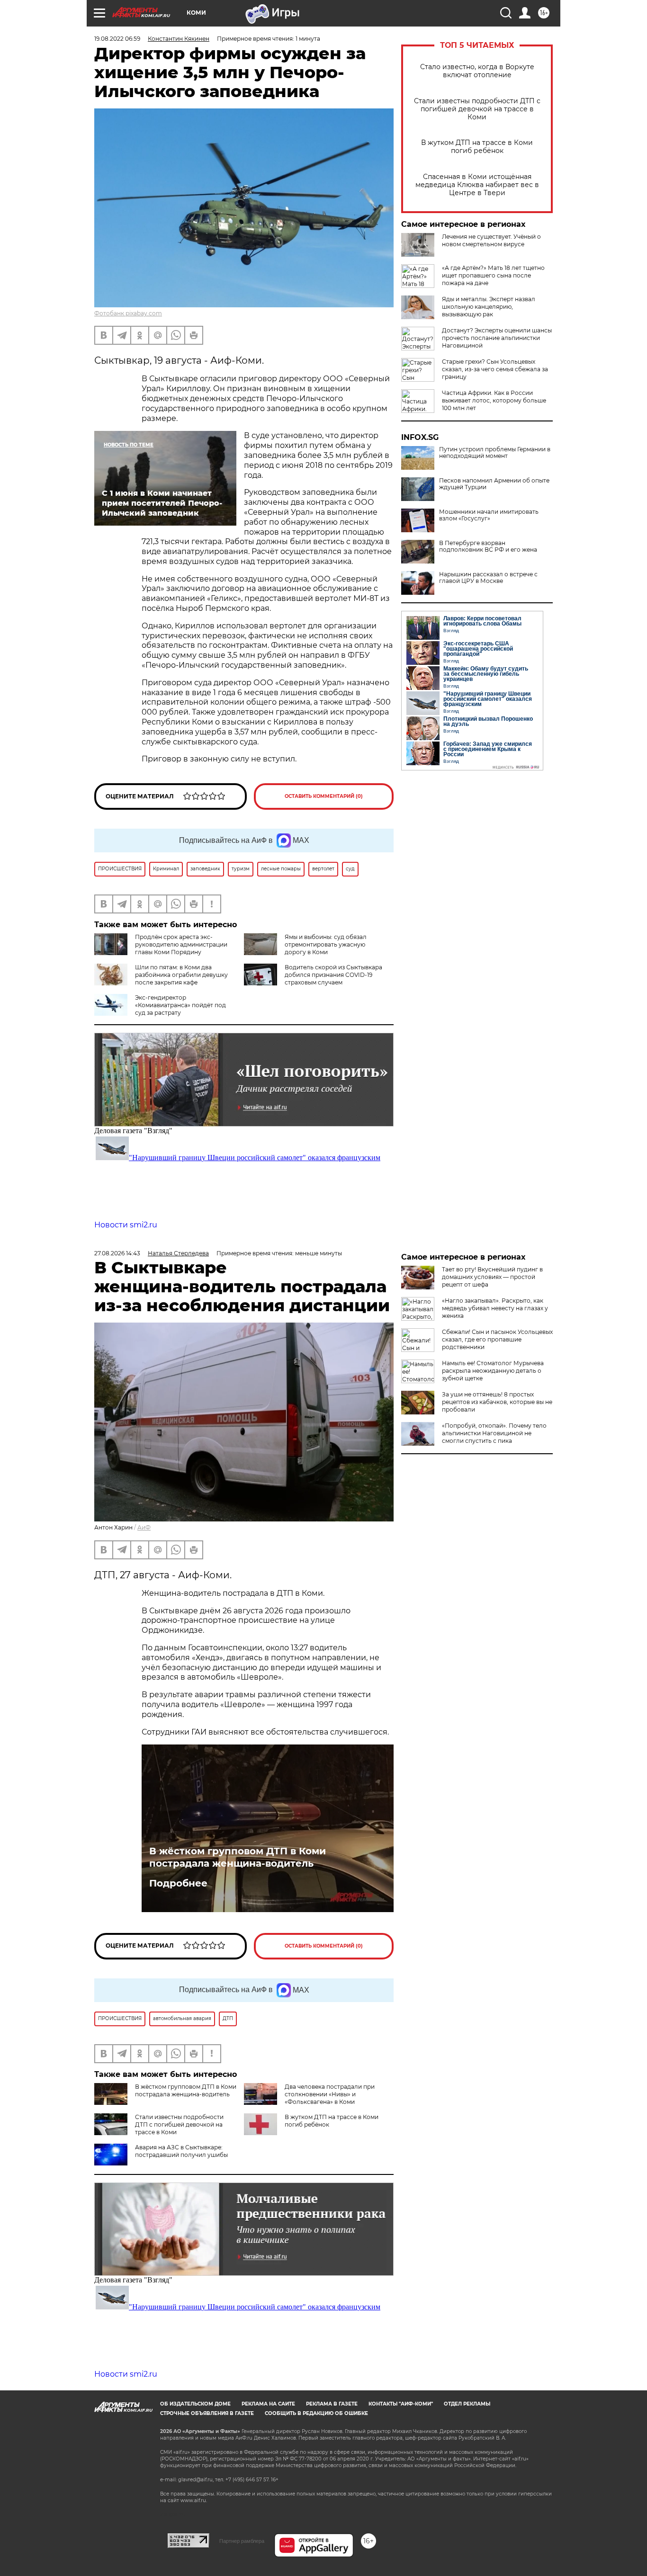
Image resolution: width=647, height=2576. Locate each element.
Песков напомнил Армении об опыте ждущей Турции (494, 484)
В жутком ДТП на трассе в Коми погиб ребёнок (477, 147)
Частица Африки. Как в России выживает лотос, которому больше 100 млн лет (494, 400)
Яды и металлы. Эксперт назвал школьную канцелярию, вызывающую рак (489, 307)
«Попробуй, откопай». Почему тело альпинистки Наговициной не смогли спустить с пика (494, 1433)
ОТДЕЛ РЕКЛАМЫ (467, 2404)
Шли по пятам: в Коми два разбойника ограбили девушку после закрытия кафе (181, 975)
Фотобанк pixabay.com (128, 313)
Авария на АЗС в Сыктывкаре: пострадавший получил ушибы (181, 2151)
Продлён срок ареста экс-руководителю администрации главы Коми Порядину (181, 944)
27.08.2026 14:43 (117, 1253)
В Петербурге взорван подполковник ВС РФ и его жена (488, 546)
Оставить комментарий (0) (324, 796)
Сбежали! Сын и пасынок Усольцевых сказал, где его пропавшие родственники (497, 1339)
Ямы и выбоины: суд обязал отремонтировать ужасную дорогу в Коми (326, 944)
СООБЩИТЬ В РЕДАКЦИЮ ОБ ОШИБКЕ (316, 2413)
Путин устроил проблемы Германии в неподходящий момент (495, 453)
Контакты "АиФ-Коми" (401, 2404)
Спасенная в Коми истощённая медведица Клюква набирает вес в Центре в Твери (477, 185)
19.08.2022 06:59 (117, 39)
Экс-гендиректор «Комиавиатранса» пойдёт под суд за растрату (180, 1005)
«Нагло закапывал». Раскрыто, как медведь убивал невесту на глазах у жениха (495, 1308)
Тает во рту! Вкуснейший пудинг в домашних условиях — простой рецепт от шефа (492, 1277)
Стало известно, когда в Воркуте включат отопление (477, 71)
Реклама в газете (332, 2404)
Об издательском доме (195, 2404)
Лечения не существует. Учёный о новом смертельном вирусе (491, 240)
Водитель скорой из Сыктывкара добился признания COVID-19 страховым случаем (333, 975)
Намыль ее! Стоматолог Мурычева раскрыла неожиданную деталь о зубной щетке (493, 1371)
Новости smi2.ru (126, 1225)
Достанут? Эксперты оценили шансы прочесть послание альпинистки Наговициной (497, 338)
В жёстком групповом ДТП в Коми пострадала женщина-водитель (238, 1857)
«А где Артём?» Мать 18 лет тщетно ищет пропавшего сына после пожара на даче (493, 275)
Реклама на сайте (268, 2404)
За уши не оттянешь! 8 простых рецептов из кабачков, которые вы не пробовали (497, 1402)
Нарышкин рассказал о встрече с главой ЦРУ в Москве (488, 578)
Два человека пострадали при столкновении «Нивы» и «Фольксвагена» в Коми (330, 2094)
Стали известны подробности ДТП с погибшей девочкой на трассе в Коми (477, 109)
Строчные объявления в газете (207, 2413)
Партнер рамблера (242, 2541)
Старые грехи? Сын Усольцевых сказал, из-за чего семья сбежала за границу (495, 369)
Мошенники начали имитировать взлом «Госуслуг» (489, 515)
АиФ (144, 1527)
